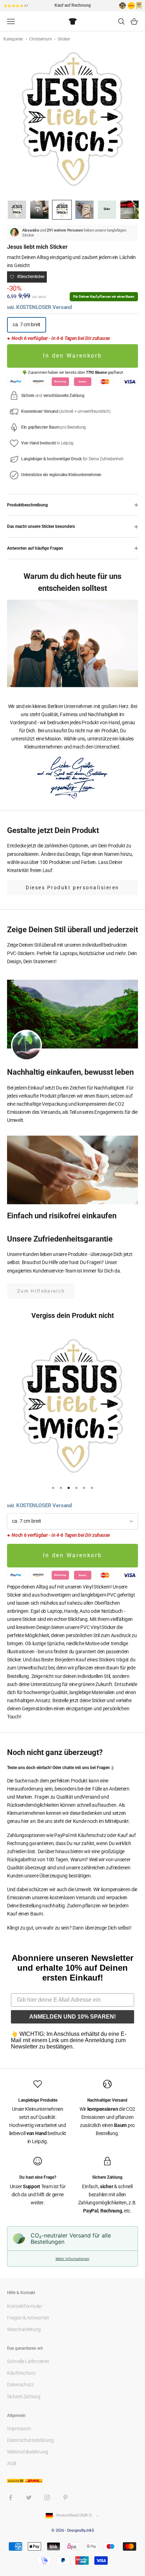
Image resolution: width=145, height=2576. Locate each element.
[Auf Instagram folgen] (47, 2498)
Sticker (64, 39)
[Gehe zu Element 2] (39, 210)
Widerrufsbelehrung (28, 2452)
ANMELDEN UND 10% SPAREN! (72, 2017)
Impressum (19, 2429)
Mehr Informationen (72, 2259)
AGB (12, 2463)
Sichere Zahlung (24, 2397)
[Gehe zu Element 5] (107, 210)
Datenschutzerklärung (30, 2440)
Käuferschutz (21, 2373)
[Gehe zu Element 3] (62, 210)
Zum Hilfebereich (41, 1291)
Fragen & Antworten (28, 2318)
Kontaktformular (25, 2306)
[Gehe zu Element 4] (84, 210)
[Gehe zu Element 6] (130, 210)
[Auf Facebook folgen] (11, 2498)
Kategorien (14, 39)
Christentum (41, 39)
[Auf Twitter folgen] (29, 2498)
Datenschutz (20, 2385)
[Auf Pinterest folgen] (65, 2498)
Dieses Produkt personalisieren (72, 888)
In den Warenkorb (72, 356)
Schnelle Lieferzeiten (28, 2361)
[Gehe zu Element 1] (17, 210)
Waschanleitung (24, 2329)
